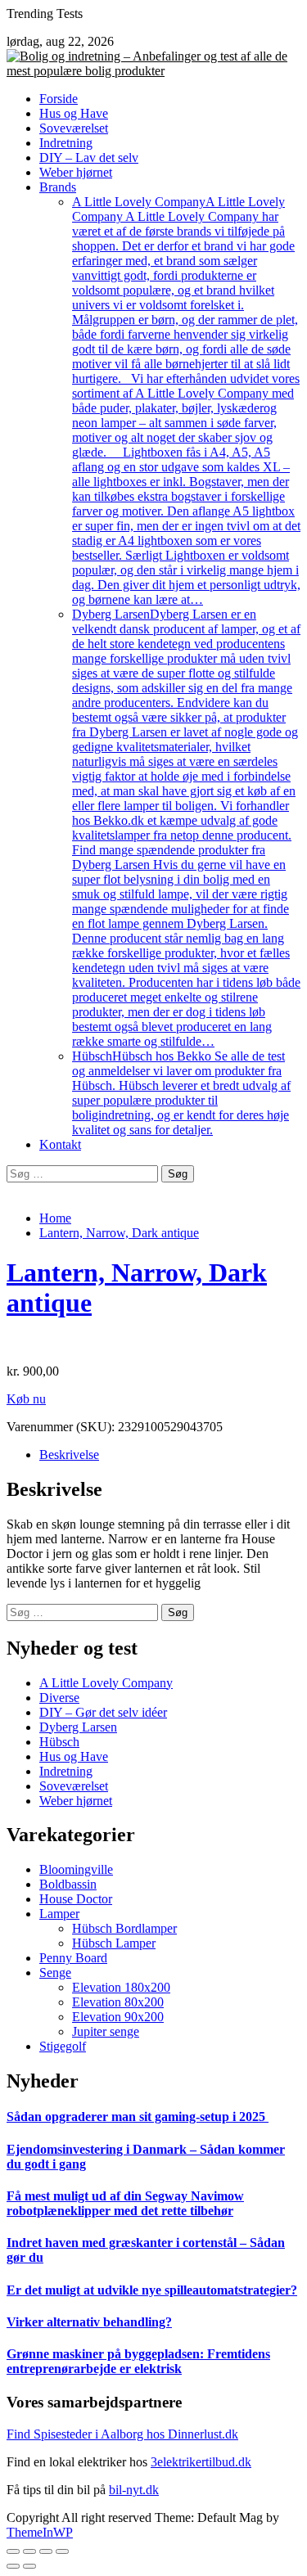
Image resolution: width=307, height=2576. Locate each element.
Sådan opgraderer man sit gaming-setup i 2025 (138, 2117)
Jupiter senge (106, 2031)
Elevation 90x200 (118, 2017)
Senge (55, 1973)
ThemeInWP (40, 2532)
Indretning (66, 143)
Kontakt (60, 1144)
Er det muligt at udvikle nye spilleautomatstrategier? (152, 2290)
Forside (59, 99)
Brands (58, 187)
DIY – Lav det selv (89, 158)
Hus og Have (74, 113)
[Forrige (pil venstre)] (13, 2566)
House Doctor (76, 1899)
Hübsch (181, 1093)
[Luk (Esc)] (13, 2551)
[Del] (29, 2551)
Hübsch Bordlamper (124, 1928)
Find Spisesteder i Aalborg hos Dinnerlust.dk (122, 2434)
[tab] (170, 1455)
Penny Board (73, 1958)
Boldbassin (68, 1884)
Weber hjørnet (76, 172)
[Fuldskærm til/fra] (46, 2551)
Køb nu (26, 1399)
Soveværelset (74, 128)
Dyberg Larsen (186, 828)
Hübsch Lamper (114, 1943)
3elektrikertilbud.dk (201, 2462)
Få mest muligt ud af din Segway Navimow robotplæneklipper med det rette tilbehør (125, 2203)
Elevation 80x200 (118, 2002)
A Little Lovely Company (186, 401)
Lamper (59, 1914)
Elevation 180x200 (121, 1987)
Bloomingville (76, 1869)
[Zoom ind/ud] (62, 2551)
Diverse (59, 1698)
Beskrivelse (69, 1455)
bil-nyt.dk (134, 2490)
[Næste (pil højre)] (29, 2566)
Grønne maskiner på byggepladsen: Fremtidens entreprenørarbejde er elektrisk (138, 2361)
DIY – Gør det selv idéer (103, 1712)
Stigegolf (63, 2046)
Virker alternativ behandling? (89, 2322)
